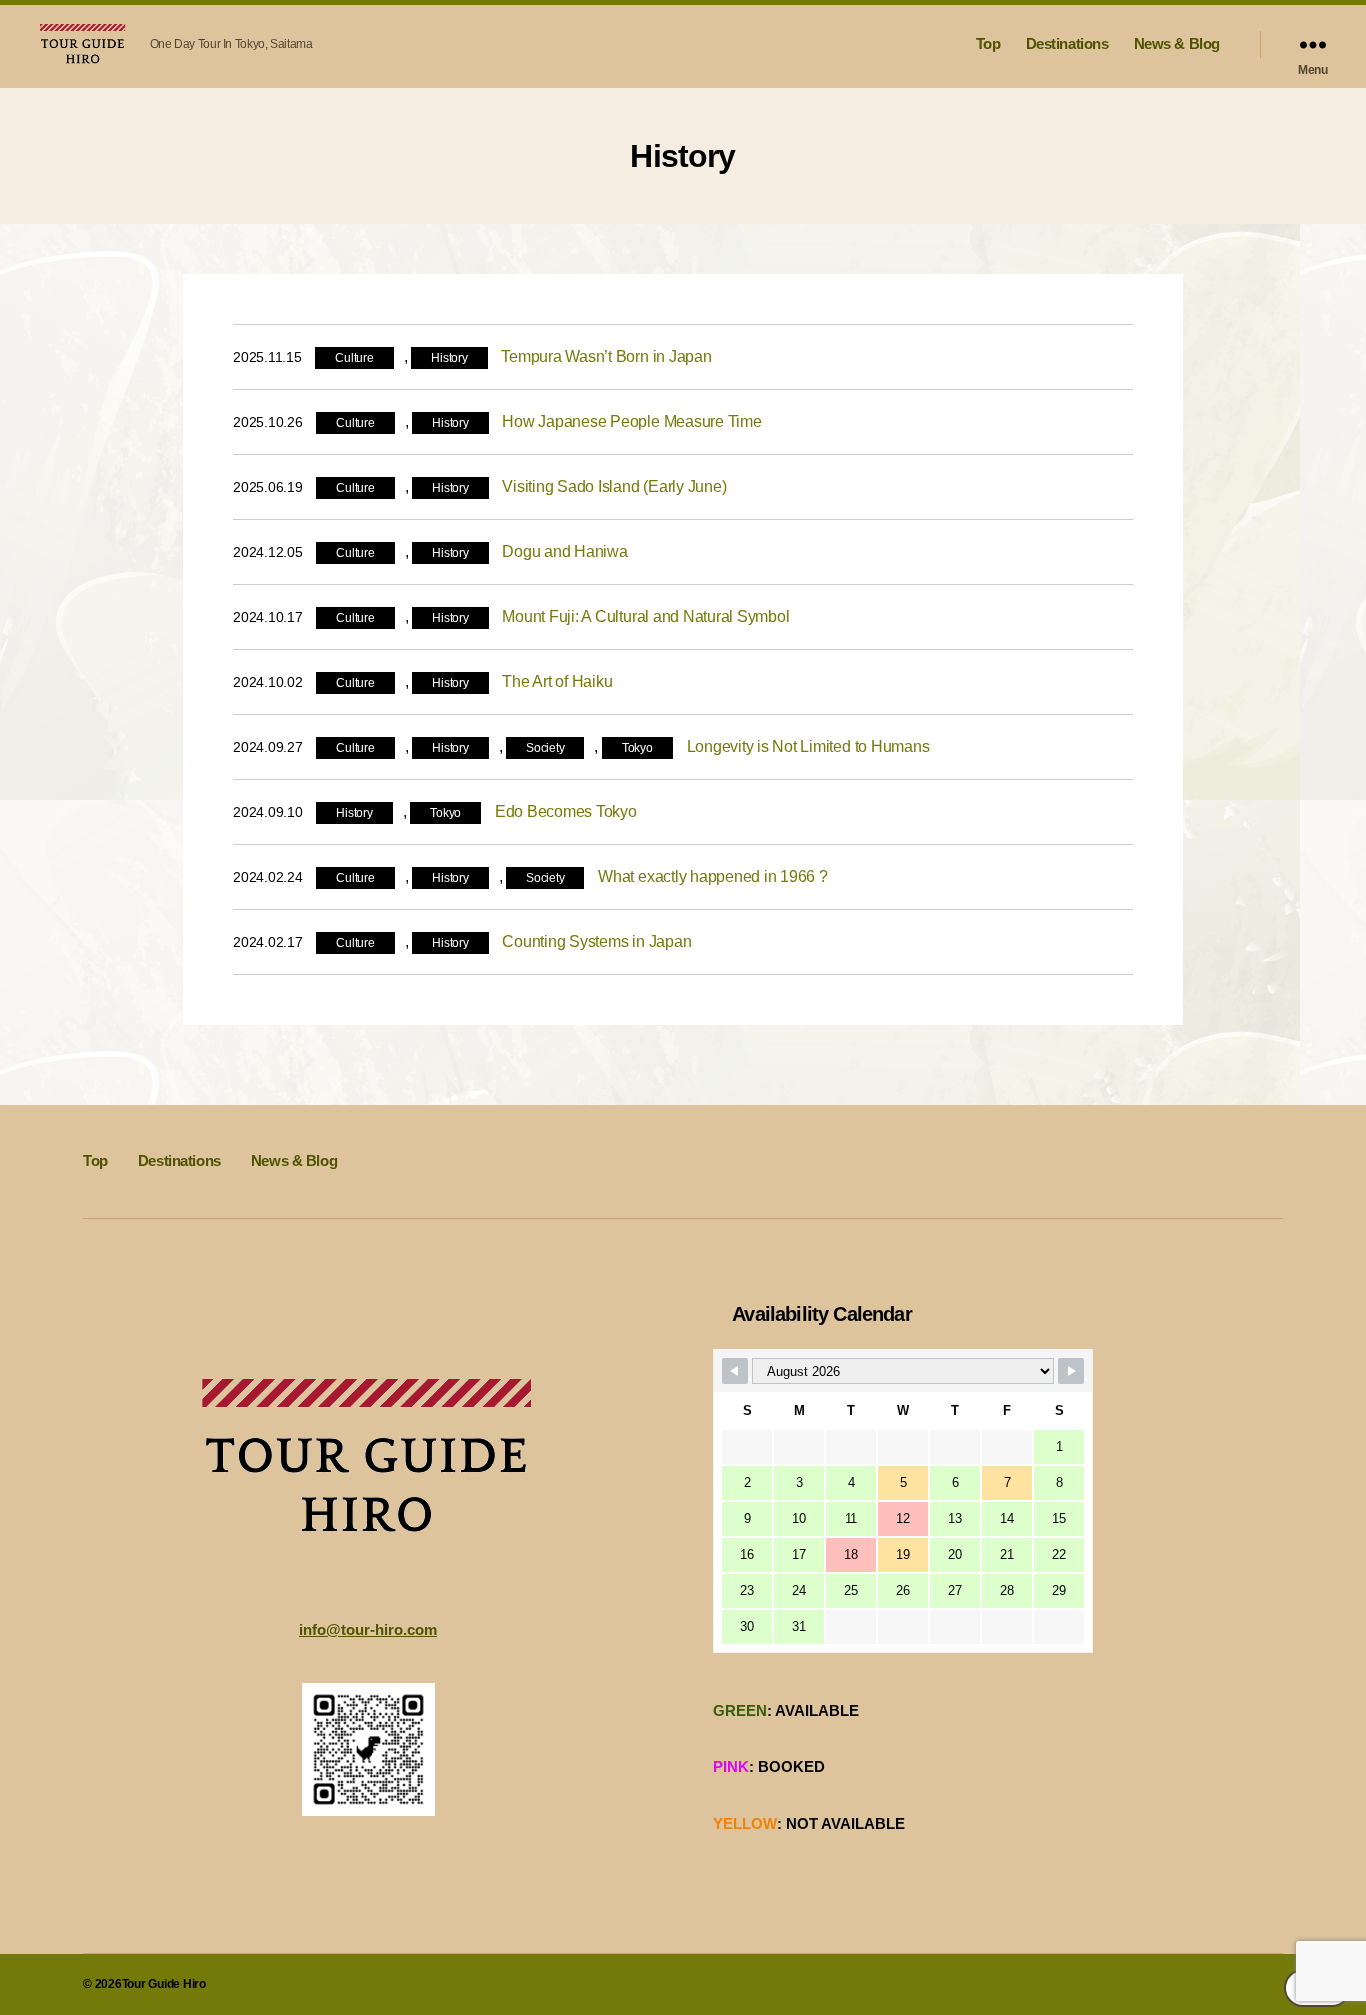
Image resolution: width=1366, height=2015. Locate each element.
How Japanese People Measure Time (631, 421)
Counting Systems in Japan (596, 941)
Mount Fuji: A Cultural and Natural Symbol (645, 616)
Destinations (1067, 43)
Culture (354, 358)
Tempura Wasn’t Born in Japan (606, 356)
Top (988, 43)
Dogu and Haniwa (564, 551)
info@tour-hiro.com (368, 1629)
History (449, 358)
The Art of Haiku (557, 681)
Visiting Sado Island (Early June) (614, 486)
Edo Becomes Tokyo (566, 811)
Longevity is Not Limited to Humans (808, 746)
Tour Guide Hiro (164, 1984)
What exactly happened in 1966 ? (713, 876)
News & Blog (1177, 43)
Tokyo (637, 748)
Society (545, 748)
